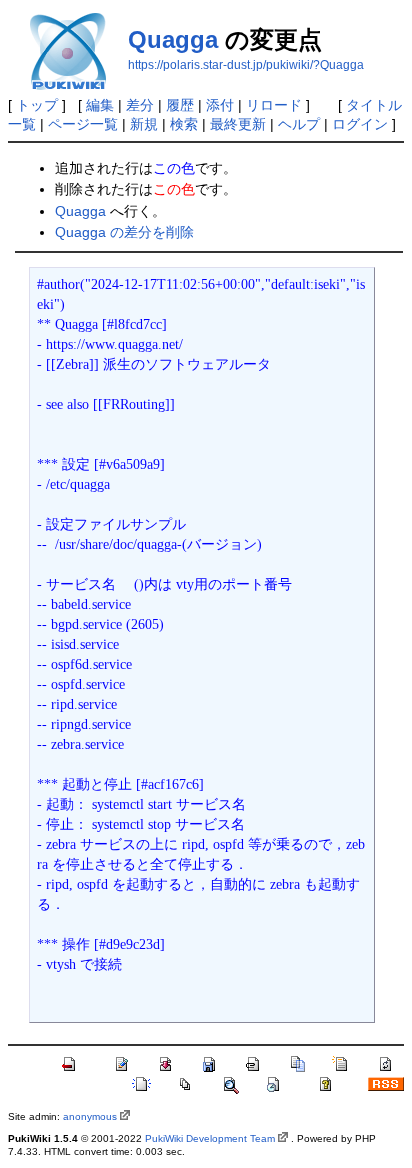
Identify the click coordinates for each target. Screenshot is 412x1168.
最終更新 (238, 124)
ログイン (360, 124)
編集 (100, 105)
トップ (37, 105)
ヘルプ (299, 124)
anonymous (90, 1116)
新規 (144, 124)
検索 (184, 124)
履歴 (180, 105)
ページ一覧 (83, 124)
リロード (274, 105)
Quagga (173, 39)
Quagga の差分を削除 (124, 232)
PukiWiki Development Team (210, 1138)
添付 (220, 105)
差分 (140, 105)
